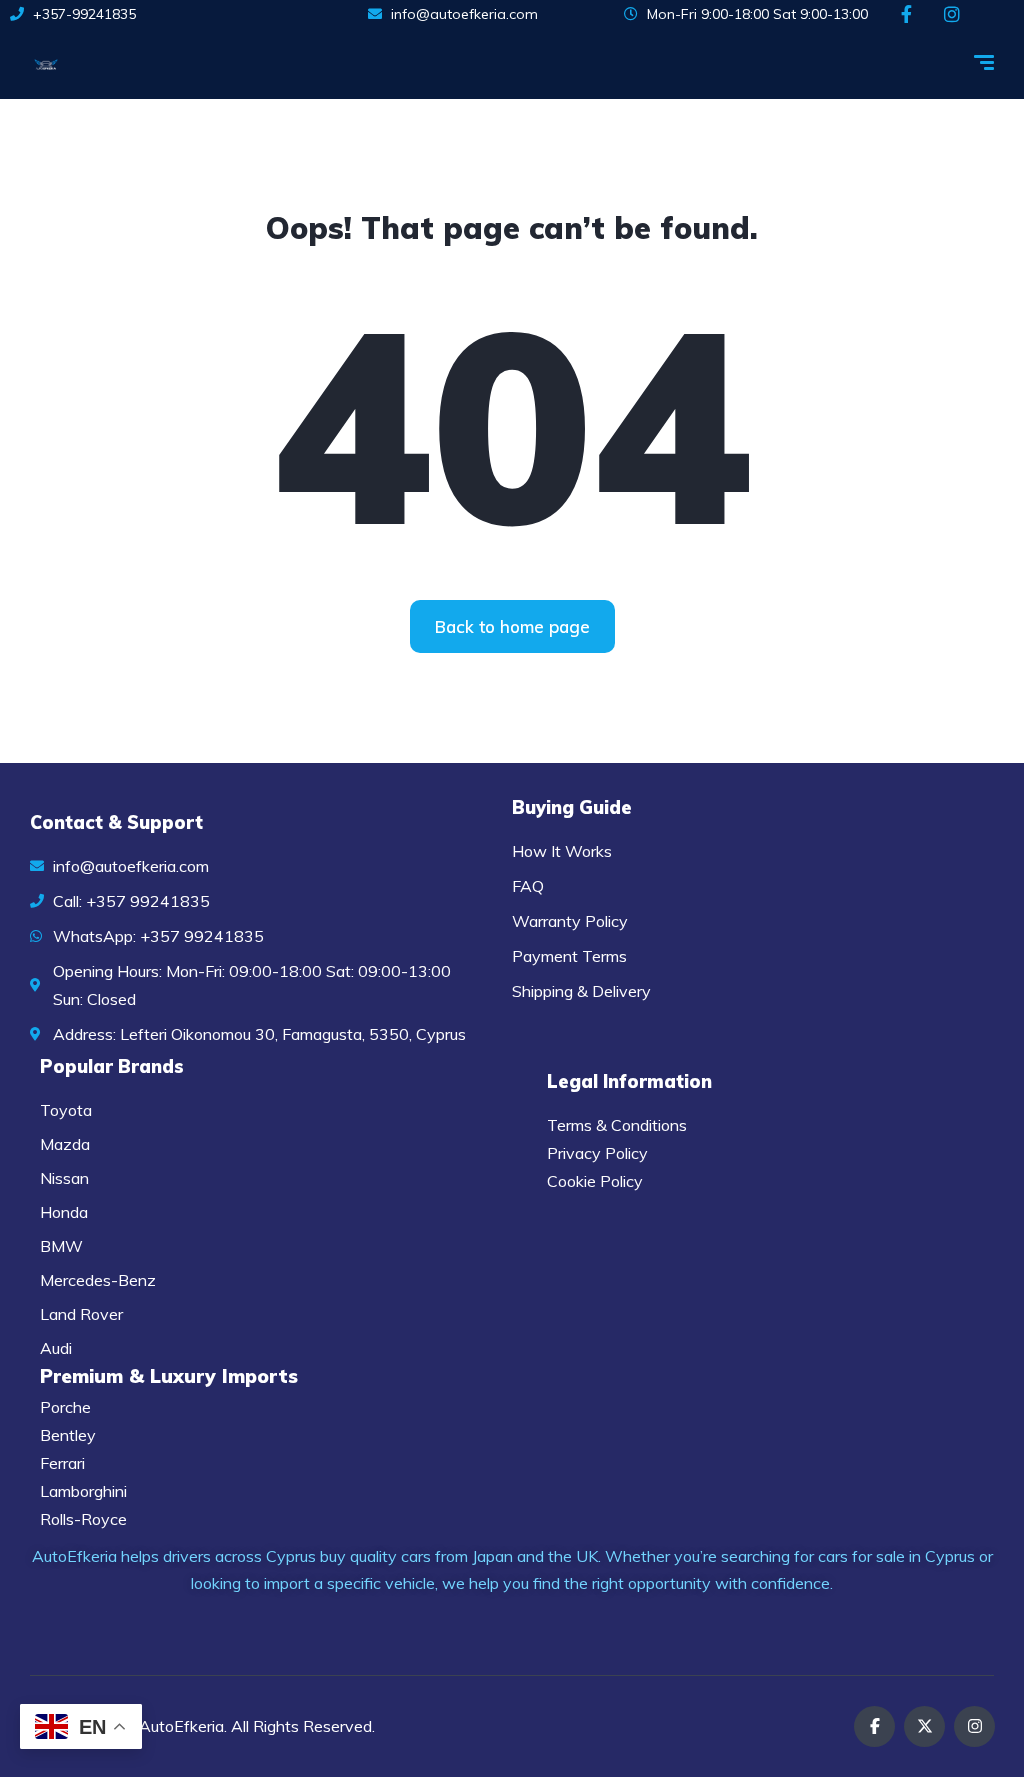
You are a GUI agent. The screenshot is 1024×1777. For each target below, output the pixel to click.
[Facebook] (874, 1726)
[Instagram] (974, 1726)
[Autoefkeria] (46, 64)
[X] (924, 1726)
